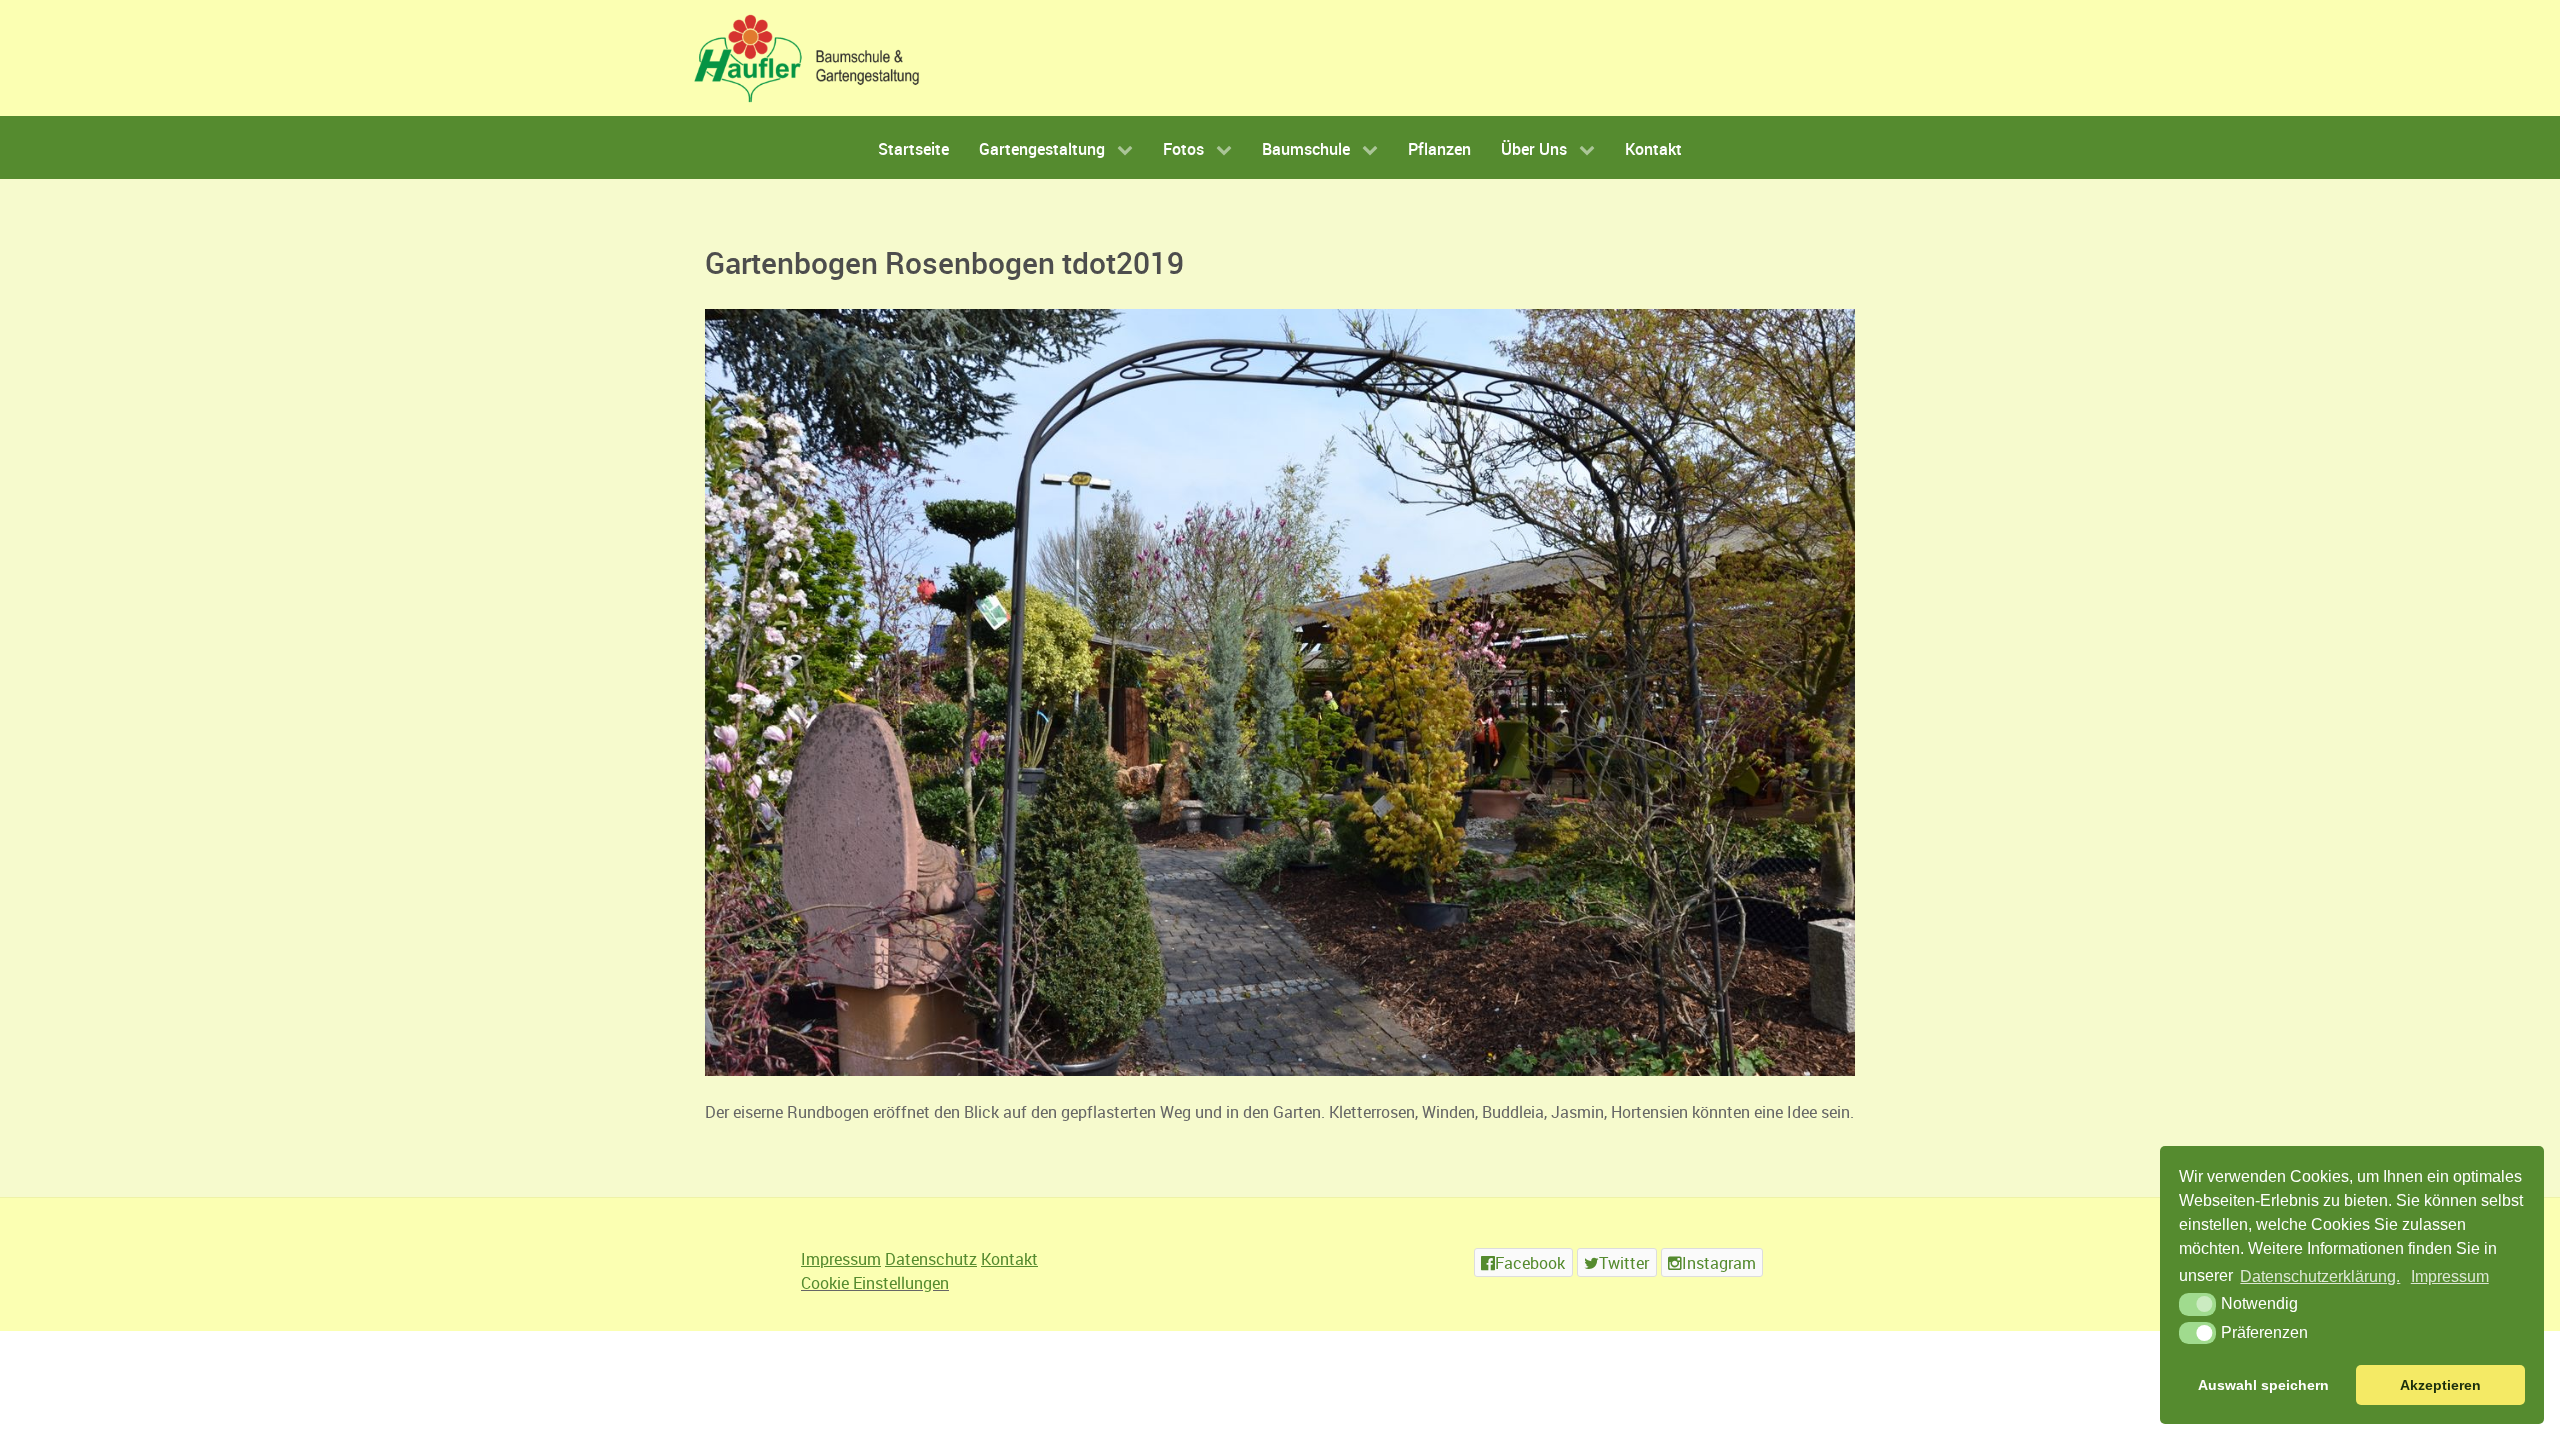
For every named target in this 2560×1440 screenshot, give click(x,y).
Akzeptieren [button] (2440, 1385)
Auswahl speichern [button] (2263, 1385)
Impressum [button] (2450, 1276)
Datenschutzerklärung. (2320, 1276)
